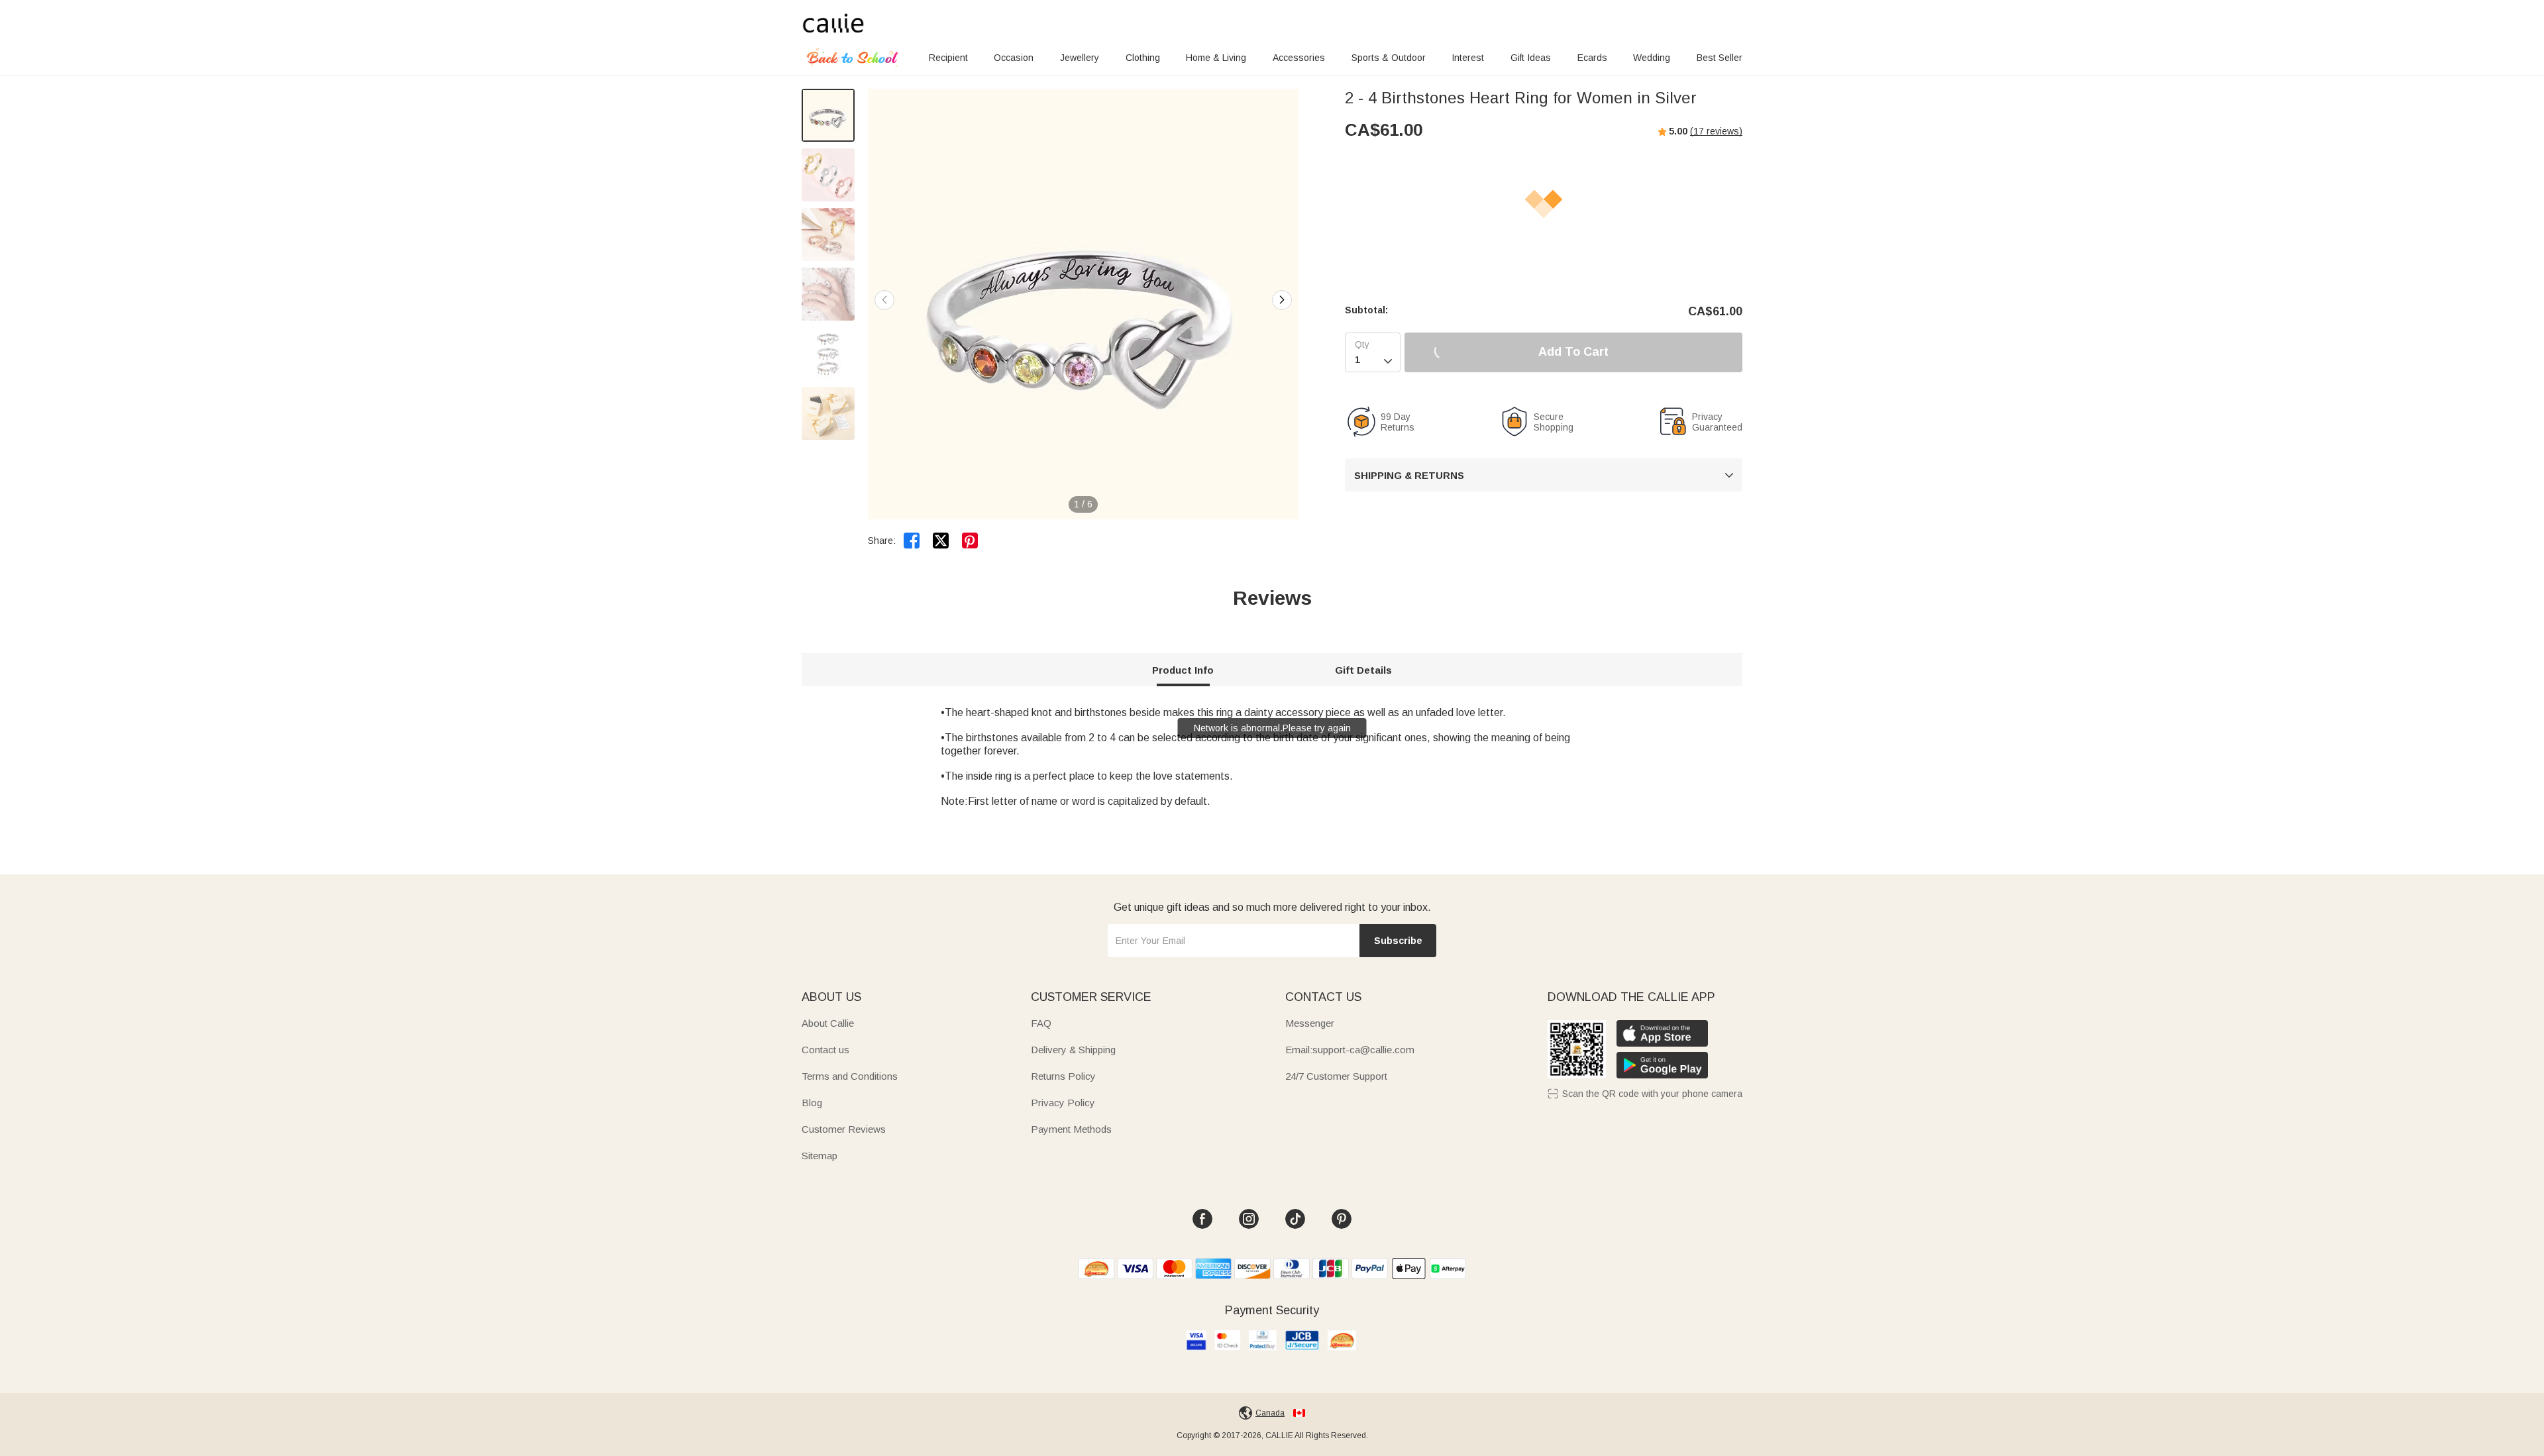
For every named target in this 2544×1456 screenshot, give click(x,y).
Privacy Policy (1063, 1103)
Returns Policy (1063, 1076)
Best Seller (1720, 58)
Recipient (948, 58)
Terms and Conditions (850, 1076)
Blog (812, 1103)
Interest (1468, 58)
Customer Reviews (844, 1129)
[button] (1282, 300)
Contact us (825, 1050)
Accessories (1299, 58)
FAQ (1041, 1023)
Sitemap (820, 1156)
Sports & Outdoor (1389, 58)
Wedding (1652, 58)
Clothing (1143, 58)
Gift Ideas (1531, 58)
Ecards (1592, 58)
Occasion (1014, 58)
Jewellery (1080, 58)
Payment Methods (1071, 1129)
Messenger (1310, 1023)
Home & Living (1216, 58)
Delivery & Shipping (1073, 1050)
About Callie (828, 1023)
